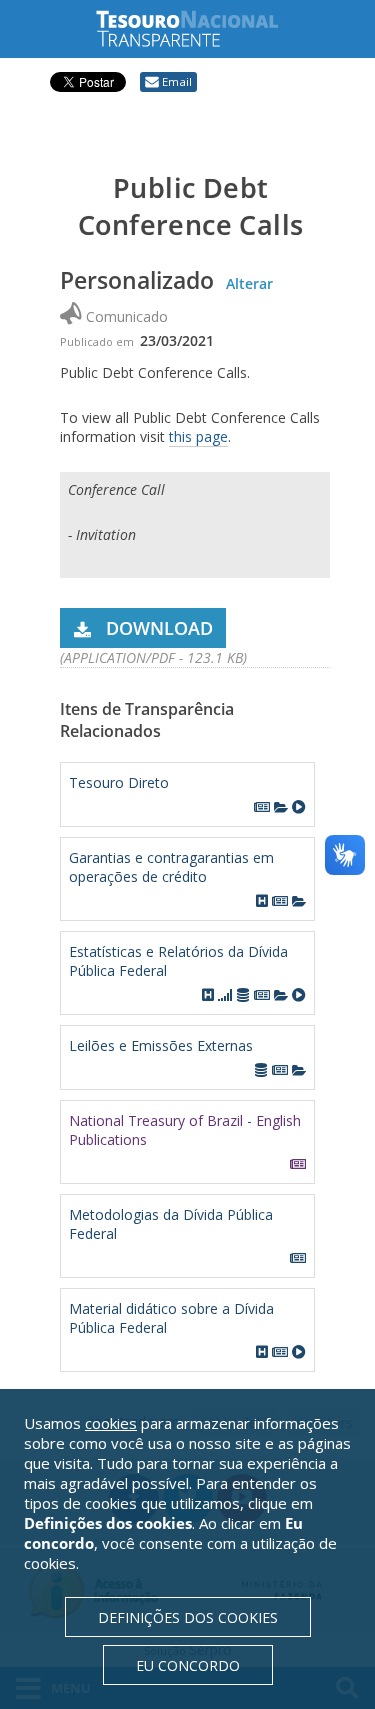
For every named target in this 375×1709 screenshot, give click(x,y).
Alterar (249, 283)
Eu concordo (188, 1665)
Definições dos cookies (188, 1617)
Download (159, 628)
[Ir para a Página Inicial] (203, 28)
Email (177, 81)
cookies (111, 1423)
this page (198, 436)
